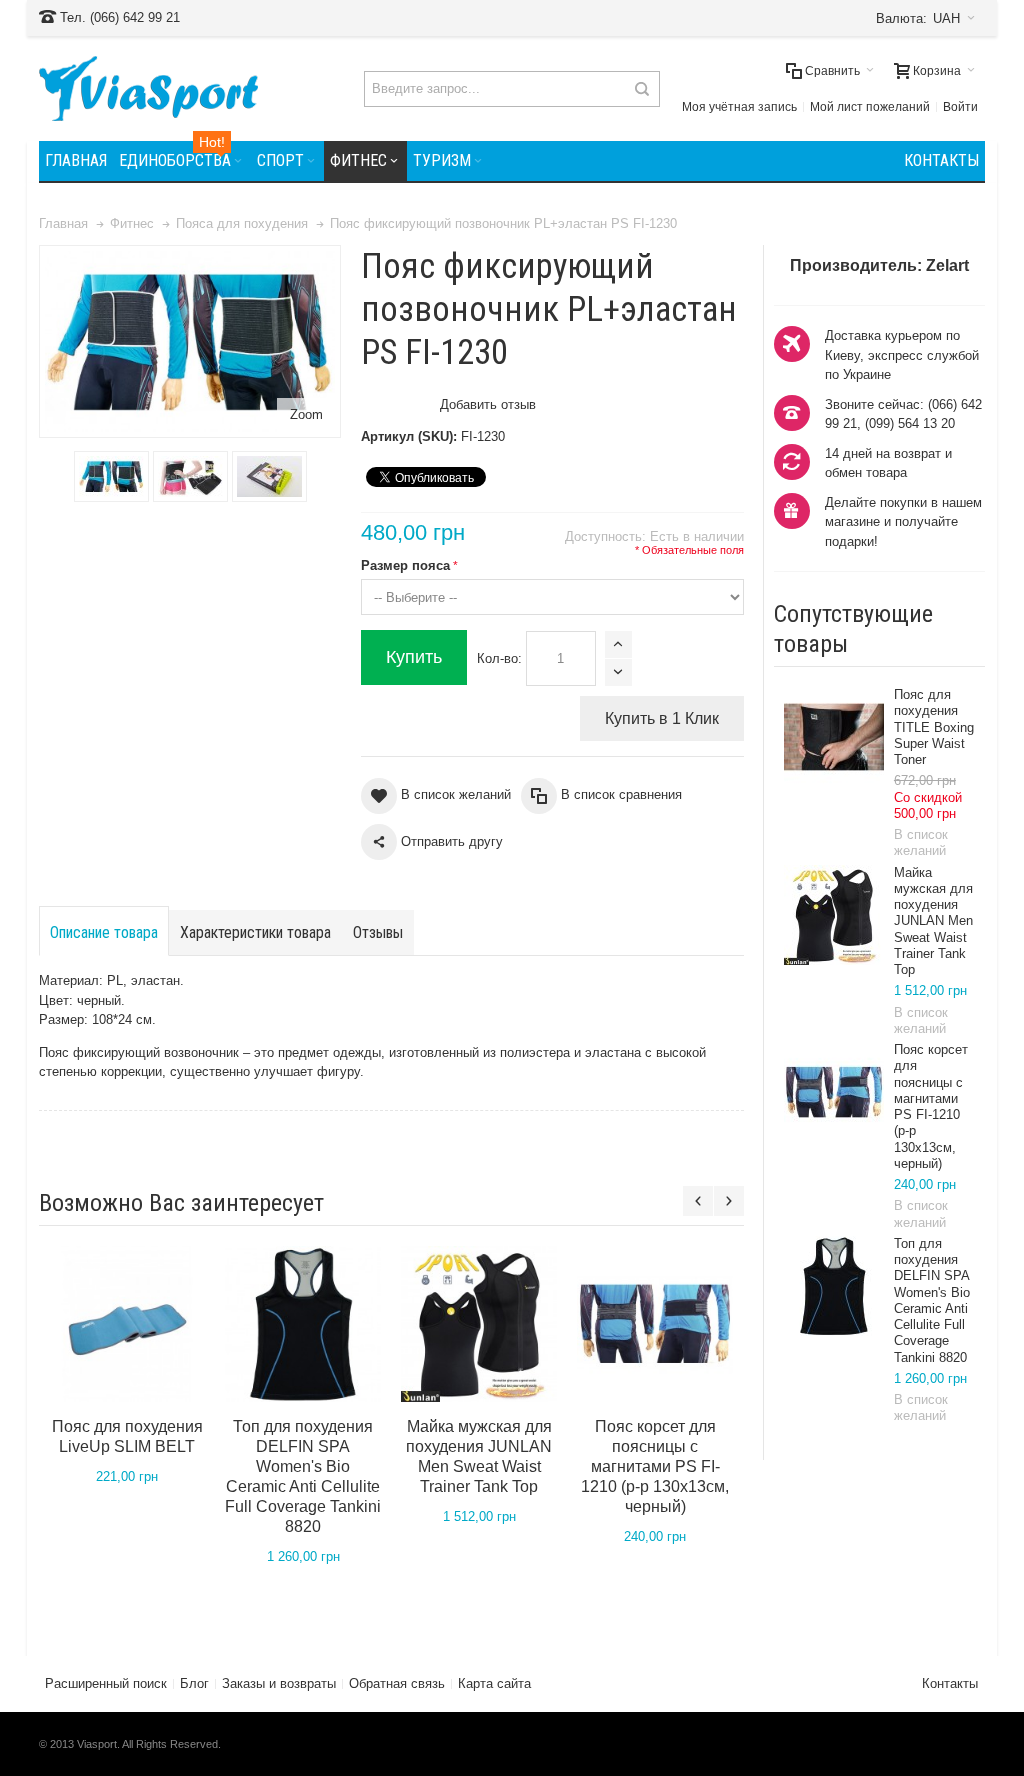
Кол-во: (499, 658)
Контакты (950, 1683)
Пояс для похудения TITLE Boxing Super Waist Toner (934, 727)
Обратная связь (397, 1683)
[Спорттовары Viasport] (148, 88)
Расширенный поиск (106, 1683)
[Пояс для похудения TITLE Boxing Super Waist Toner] (834, 737)
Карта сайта (494, 1683)
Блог (194, 1683)
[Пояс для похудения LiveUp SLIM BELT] (127, 1324)
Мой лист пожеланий (870, 107)
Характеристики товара (255, 932)
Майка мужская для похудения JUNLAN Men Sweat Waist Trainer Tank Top (933, 921)
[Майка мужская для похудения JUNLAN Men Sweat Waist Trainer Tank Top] (834, 915)
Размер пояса (405, 565)
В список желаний (921, 842)
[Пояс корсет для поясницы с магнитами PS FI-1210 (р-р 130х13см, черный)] (834, 1092)
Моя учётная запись (739, 107)
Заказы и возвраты (279, 1683)
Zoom (306, 414)
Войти (960, 107)
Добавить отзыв (488, 404)
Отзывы (378, 932)
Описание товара (104, 932)
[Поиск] (642, 89)
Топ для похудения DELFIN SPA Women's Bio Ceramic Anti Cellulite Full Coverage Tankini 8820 (932, 1300)
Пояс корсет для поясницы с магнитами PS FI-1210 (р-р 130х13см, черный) (931, 1106)
